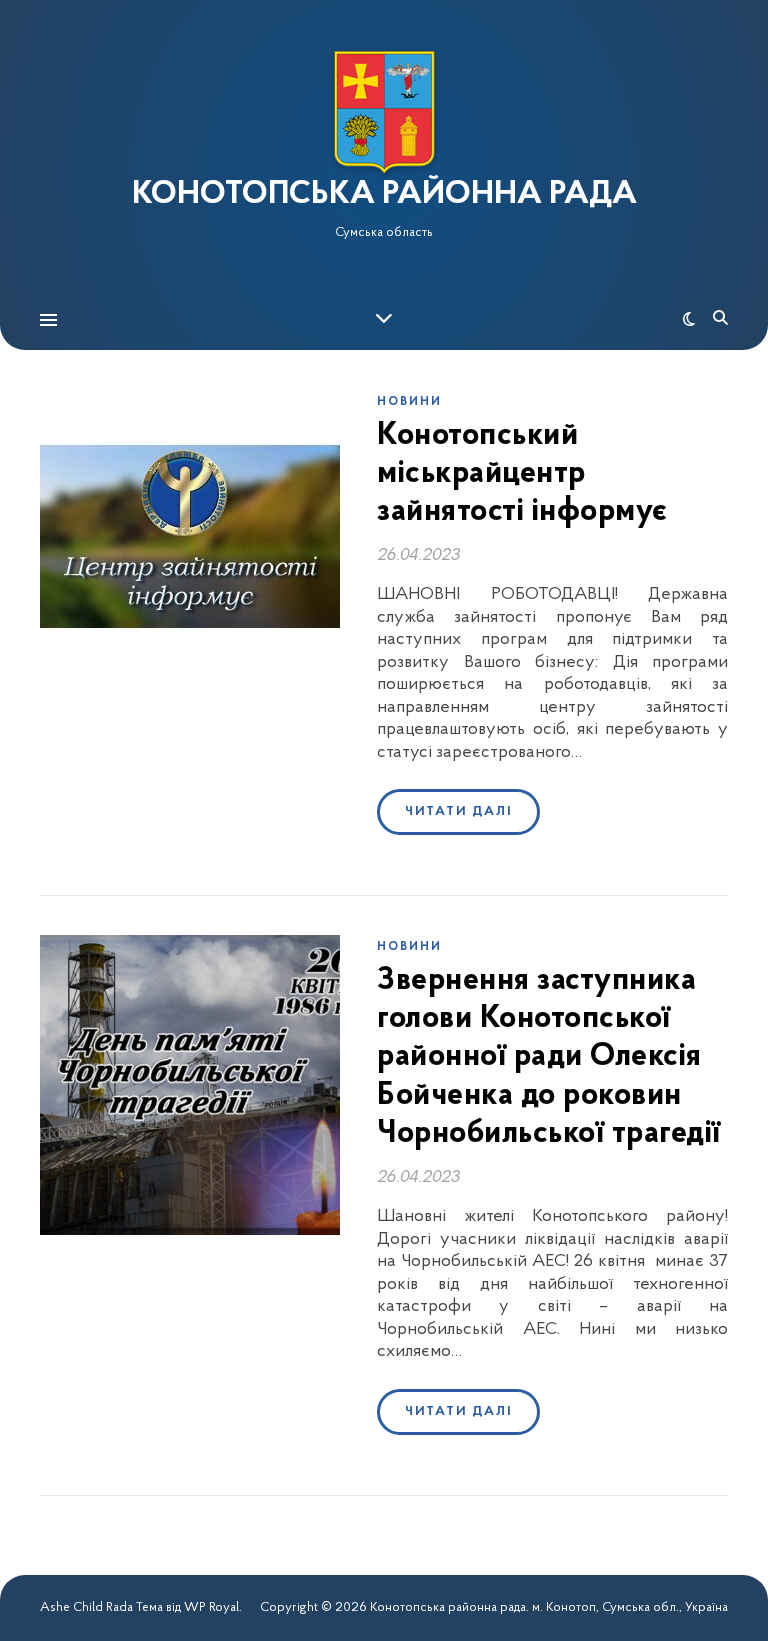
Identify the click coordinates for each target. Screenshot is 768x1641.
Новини (409, 402)
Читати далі (458, 811)
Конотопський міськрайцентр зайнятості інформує (522, 474)
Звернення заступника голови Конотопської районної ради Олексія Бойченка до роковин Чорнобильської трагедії (549, 1058)
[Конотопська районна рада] (384, 112)
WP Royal (211, 1607)
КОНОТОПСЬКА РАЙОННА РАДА (384, 195)
